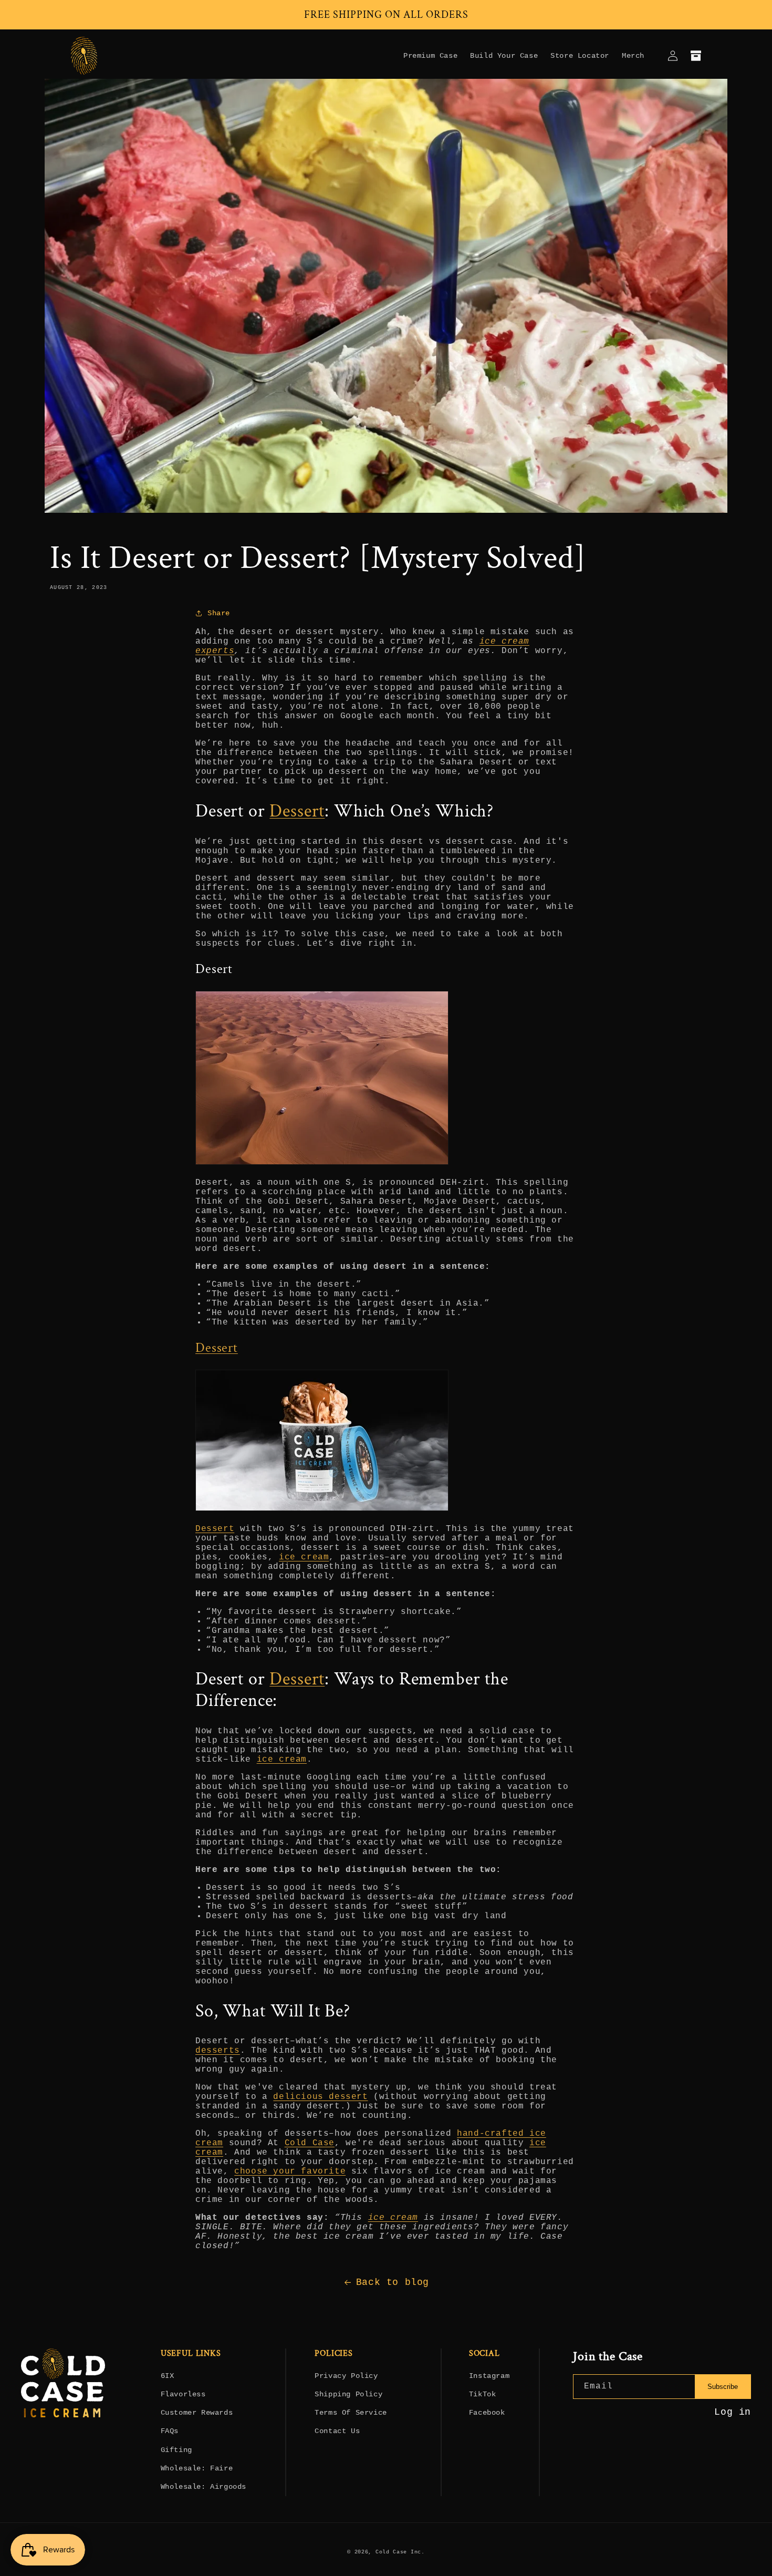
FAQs (170, 2431)
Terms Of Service (351, 2413)
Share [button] (219, 613)
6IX (168, 2376)
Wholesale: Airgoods (204, 2487)
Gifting (176, 2450)
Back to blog (393, 2282)
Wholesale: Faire (197, 2468)
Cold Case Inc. (400, 2552)
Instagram (489, 2376)
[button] (696, 56)
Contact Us (337, 2431)
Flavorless (183, 2394)
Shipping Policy (348, 2394)
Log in (733, 2412)
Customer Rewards (197, 2413)
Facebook (487, 2413)
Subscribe (723, 2387)
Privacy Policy (346, 2376)
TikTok (483, 2394)
